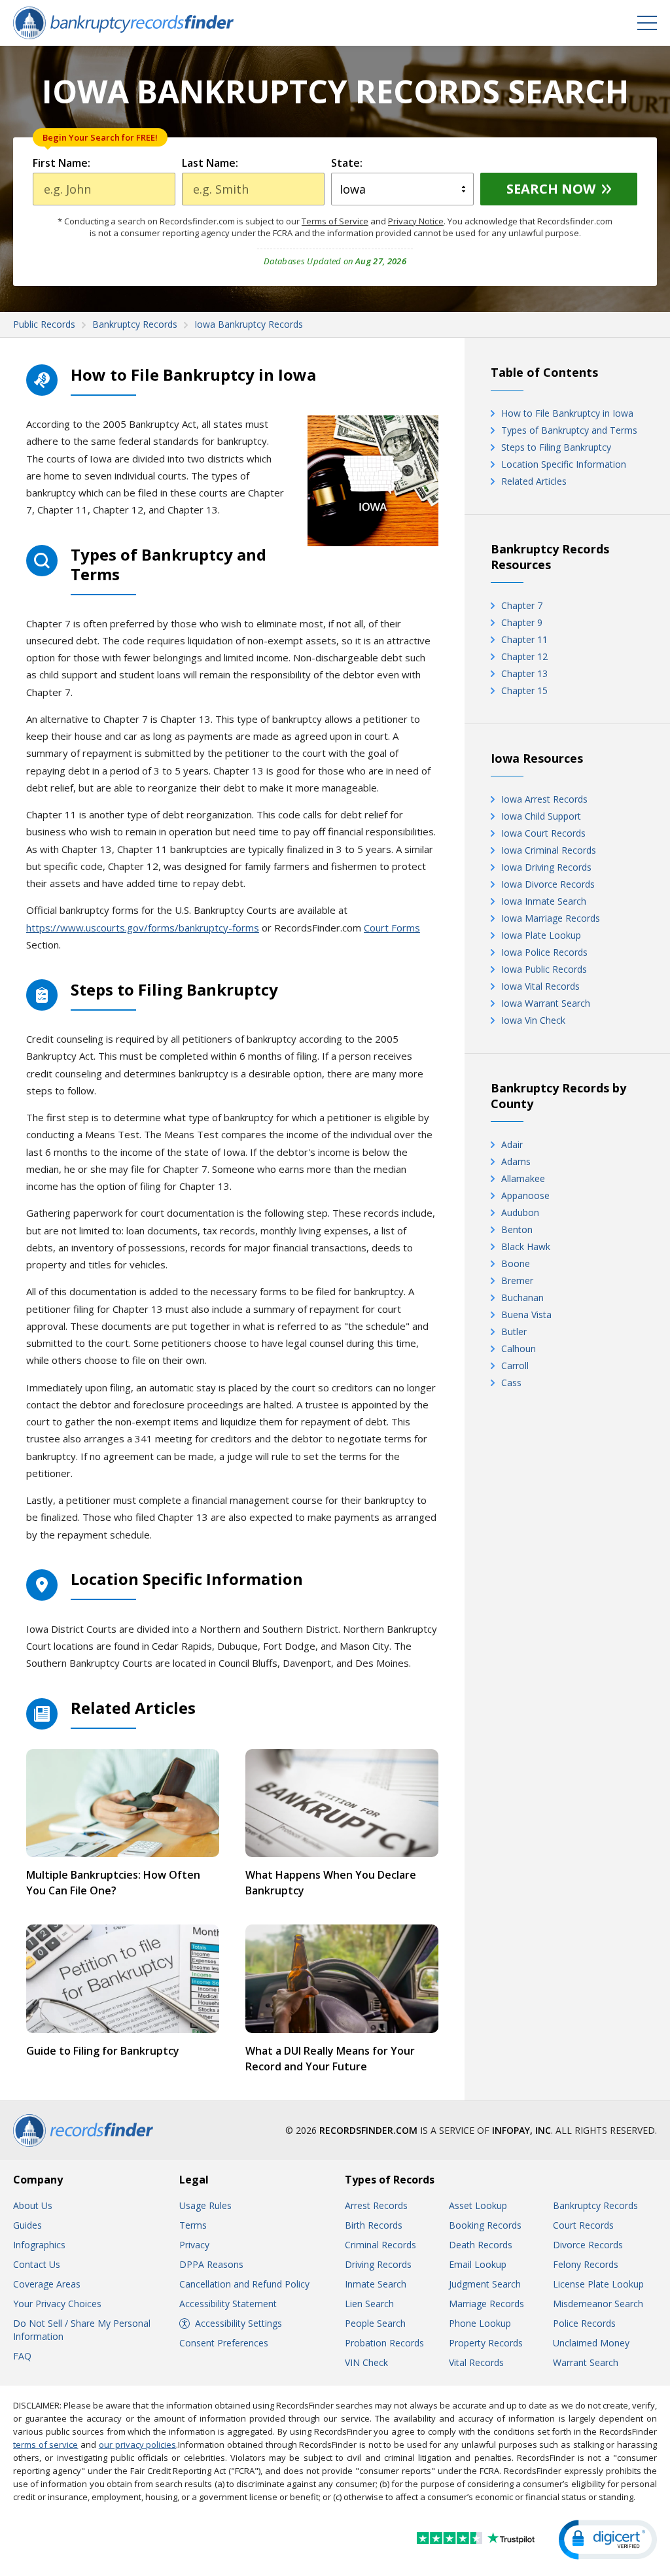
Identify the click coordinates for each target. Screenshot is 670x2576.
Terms (193, 2225)
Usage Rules (205, 2205)
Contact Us (37, 2264)
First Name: (62, 163)
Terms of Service (335, 221)
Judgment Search (485, 2284)
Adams (516, 1161)
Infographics (39, 2245)
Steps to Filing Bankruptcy (556, 447)
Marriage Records (486, 2304)
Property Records (486, 2343)
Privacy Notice (416, 221)
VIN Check (366, 2362)
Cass (511, 1383)
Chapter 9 (522, 622)
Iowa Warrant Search (546, 1003)
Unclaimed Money (591, 2343)
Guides (27, 2225)
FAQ (22, 2356)
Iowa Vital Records (540, 986)
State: (347, 163)
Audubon (520, 1212)
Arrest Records (376, 2205)
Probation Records (384, 2343)
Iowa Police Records (544, 952)
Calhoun (519, 1349)
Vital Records (476, 2362)
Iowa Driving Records (546, 867)
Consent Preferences (224, 2343)
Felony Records (586, 2264)
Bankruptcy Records (595, 2205)
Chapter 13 (524, 673)
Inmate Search (376, 2284)
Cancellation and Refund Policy (244, 2284)
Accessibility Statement (228, 2304)
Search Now (551, 189)
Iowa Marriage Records (551, 918)
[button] (608, 2540)
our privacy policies (137, 2445)
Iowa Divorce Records (548, 884)
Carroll (515, 1366)
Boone (516, 1263)
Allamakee (523, 1178)
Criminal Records (380, 2245)
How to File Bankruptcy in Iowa (567, 413)
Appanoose (525, 1195)
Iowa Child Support (541, 816)
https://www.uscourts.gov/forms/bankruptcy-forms (143, 928)
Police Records (584, 2323)
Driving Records (378, 2264)
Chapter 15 (524, 690)
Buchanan (522, 1297)
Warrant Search (586, 2362)
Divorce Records (588, 2245)
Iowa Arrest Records (544, 799)
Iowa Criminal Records (549, 850)
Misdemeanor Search (598, 2304)
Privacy (194, 2245)
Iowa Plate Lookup (541, 935)
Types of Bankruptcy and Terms (569, 430)
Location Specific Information (564, 464)
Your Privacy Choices (57, 2304)
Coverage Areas (47, 2284)
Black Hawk (526, 1246)
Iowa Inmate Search (544, 901)
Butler (514, 1332)
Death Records (481, 2245)
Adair (512, 1144)
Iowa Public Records (544, 969)
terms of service (45, 2445)
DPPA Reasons (211, 2264)
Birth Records (374, 2225)
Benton (517, 1229)
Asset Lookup (478, 2205)
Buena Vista (526, 1314)
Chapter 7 (522, 605)
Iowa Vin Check (533, 1020)
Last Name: (210, 163)
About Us (33, 2205)
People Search (375, 2323)
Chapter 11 (524, 639)
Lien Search (369, 2304)
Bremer (517, 1280)
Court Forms (392, 928)
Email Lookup (478, 2264)
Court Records (583, 2225)
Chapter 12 (524, 656)
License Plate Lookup (598, 2284)
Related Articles (534, 481)
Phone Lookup (480, 2323)
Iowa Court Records (543, 833)
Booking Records (485, 2225)
